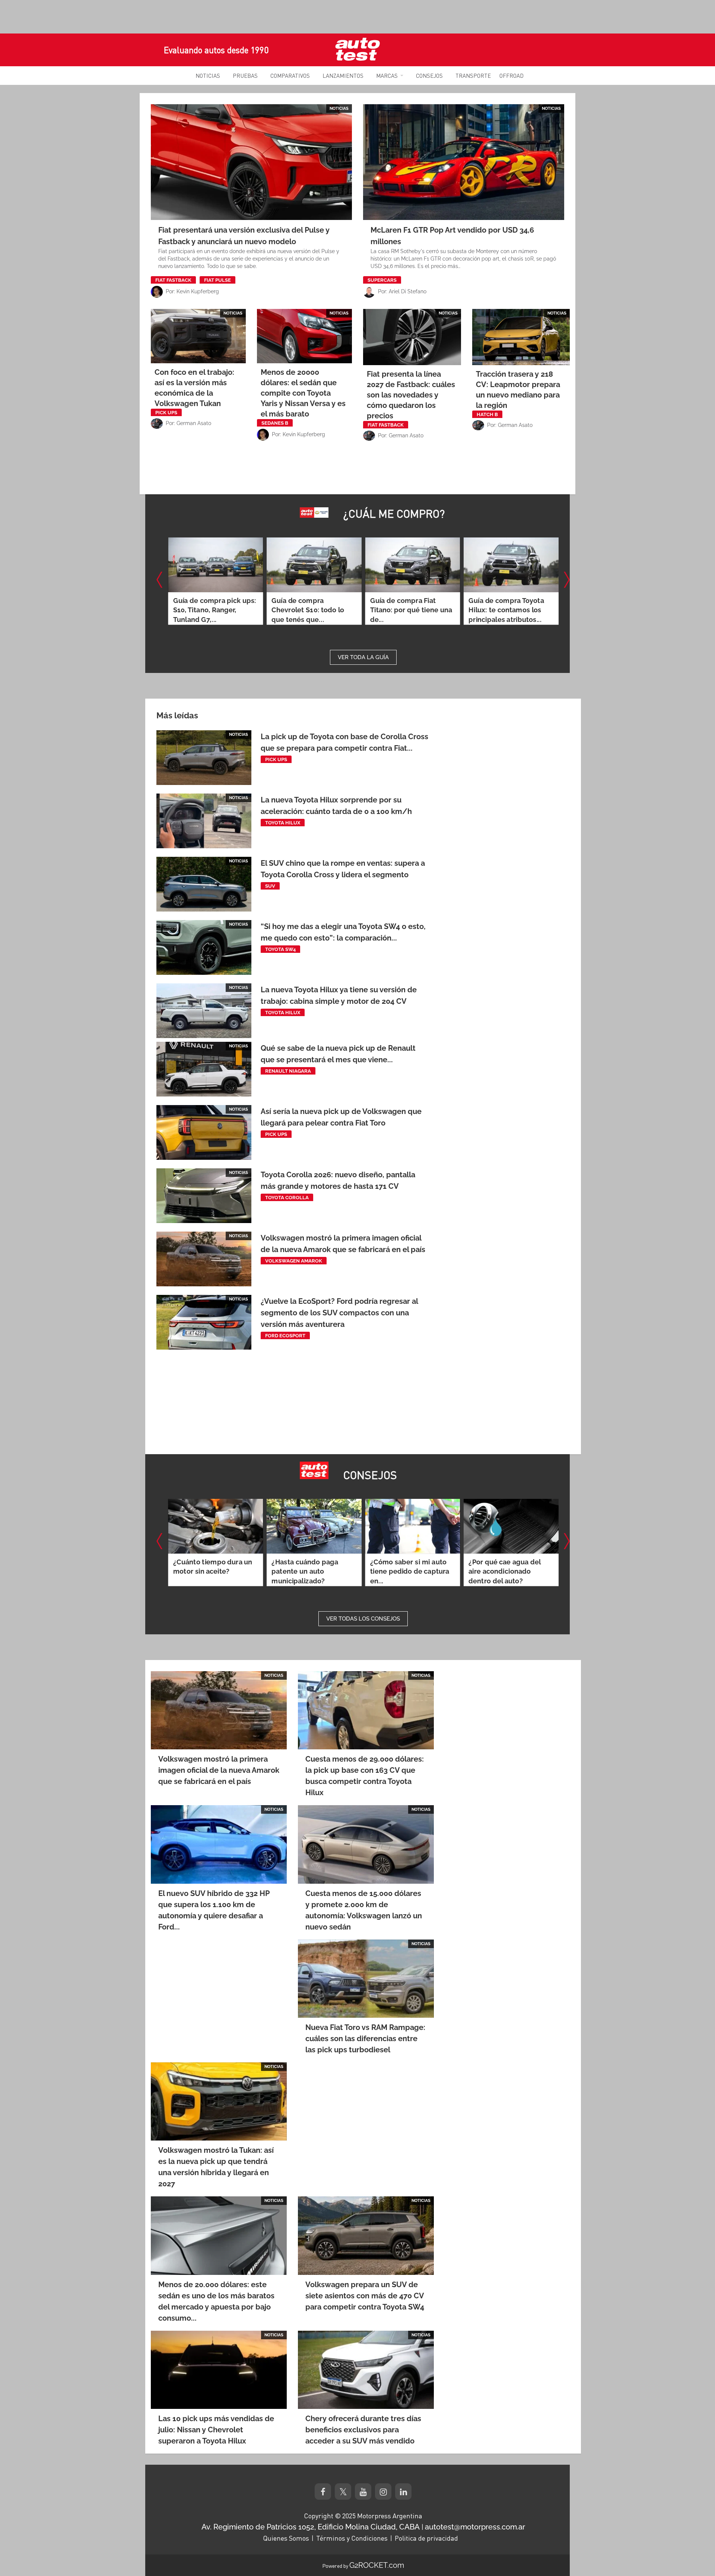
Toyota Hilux (283, 823)
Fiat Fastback (173, 280)
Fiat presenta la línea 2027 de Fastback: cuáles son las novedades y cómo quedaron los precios (411, 395)
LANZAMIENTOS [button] (343, 76)
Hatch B (487, 414)
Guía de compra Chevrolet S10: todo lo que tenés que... (209, 610)
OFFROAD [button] (511, 76)
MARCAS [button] (387, 76)
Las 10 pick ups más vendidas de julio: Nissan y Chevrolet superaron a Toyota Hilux (216, 2430)
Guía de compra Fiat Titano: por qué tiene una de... (312, 610)
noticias (339, 108)
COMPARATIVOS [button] (290, 76)
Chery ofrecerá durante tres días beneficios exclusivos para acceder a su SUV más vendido (363, 2430)
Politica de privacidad (426, 2538)
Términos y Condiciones (352, 2538)
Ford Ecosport (285, 1336)
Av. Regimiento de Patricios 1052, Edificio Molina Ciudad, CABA (311, 2527)
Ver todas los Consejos (363, 1619)
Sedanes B (275, 423)
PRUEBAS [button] (245, 76)
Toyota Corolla (287, 1198)
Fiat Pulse (217, 280)
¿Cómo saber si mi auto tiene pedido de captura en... (311, 1572)
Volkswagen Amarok (294, 1261)
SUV (270, 886)
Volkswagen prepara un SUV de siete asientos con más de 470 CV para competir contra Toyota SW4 (365, 2296)
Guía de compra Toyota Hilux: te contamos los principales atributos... (407, 610)
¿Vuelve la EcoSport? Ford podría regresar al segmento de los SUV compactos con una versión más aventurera (339, 1313)
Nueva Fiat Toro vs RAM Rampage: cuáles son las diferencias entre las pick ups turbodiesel (365, 2039)
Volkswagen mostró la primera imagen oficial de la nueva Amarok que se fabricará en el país (219, 1770)
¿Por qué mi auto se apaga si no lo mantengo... (501, 1572)
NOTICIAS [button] (208, 76)
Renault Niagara (288, 1071)
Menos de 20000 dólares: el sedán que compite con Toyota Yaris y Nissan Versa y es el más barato (303, 393)
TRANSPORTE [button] (473, 76)
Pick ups (166, 413)
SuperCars (382, 280)
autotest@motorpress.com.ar (475, 2527)
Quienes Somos (286, 2538)
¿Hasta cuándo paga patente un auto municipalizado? (206, 1572)
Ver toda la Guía (363, 657)
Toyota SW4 (280, 949)
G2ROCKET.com (377, 2565)
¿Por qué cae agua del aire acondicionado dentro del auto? (406, 1572)
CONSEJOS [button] (429, 76)
